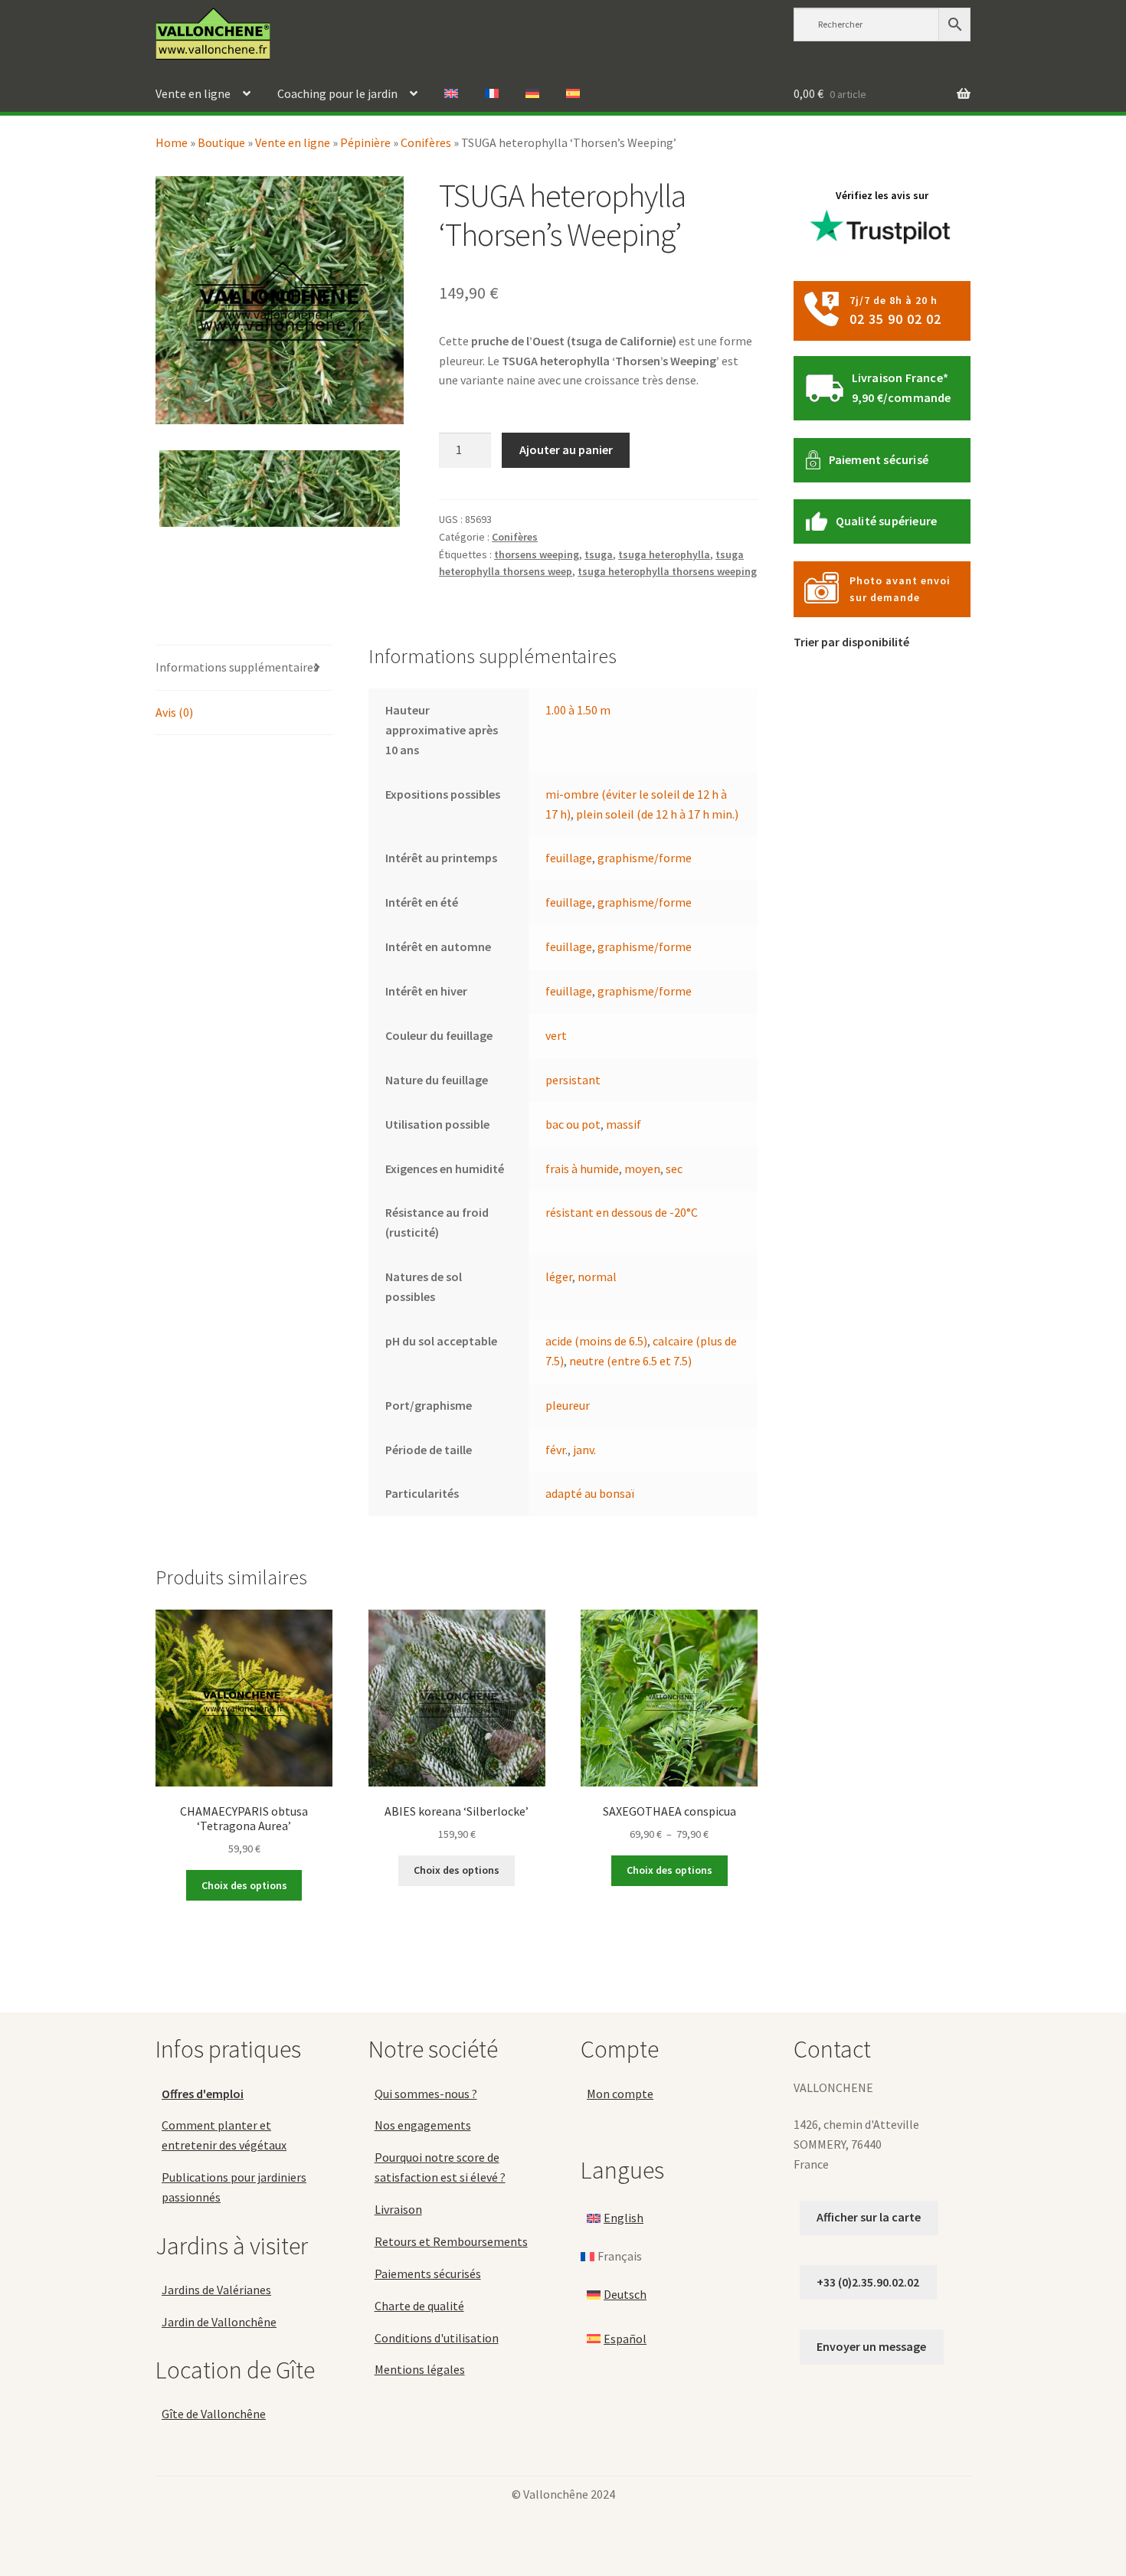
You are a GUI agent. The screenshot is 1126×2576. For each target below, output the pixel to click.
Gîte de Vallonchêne (214, 2414)
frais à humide (582, 1169)
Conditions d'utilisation (437, 2338)
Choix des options (244, 1885)
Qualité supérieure (887, 521)
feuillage (569, 858)
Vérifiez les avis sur (882, 195)
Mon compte (620, 2094)
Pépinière (365, 142)
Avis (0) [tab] (174, 712)
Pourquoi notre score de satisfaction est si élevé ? (440, 2167)
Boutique (221, 142)
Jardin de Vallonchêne (219, 2322)
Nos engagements (423, 2125)
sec (674, 1169)
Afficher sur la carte (869, 2217)
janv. (584, 1450)
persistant (573, 1080)
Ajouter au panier (566, 449)
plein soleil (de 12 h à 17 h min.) (657, 814)
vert (556, 1035)
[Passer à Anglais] (451, 94)
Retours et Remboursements (451, 2241)
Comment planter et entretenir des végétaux (224, 2135)
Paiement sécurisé (879, 459)
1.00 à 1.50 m (578, 710)
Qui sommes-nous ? (426, 2094)
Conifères (426, 142)
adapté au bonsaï (590, 1493)
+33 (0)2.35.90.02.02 (868, 2282)
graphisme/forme (645, 858)
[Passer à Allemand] (532, 94)
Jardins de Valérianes (216, 2290)
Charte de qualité (419, 2306)
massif (624, 1124)
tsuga (599, 554)
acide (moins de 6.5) (596, 1341)
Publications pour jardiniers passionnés (234, 2187)
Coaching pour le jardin (337, 93)
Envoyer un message (871, 2346)
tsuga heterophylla (664, 554)
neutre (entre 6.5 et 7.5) (630, 1361)
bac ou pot (573, 1124)
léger (559, 1277)
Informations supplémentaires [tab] (237, 667)
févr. (556, 1450)
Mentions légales (420, 2369)
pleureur (568, 1405)
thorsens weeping (537, 554)
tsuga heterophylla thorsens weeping (667, 571)
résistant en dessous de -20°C (622, 1212)
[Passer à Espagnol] (573, 94)
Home (172, 142)
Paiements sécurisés (428, 2274)
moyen (642, 1169)
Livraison (398, 2209)
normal (597, 1277)
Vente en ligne (193, 93)
